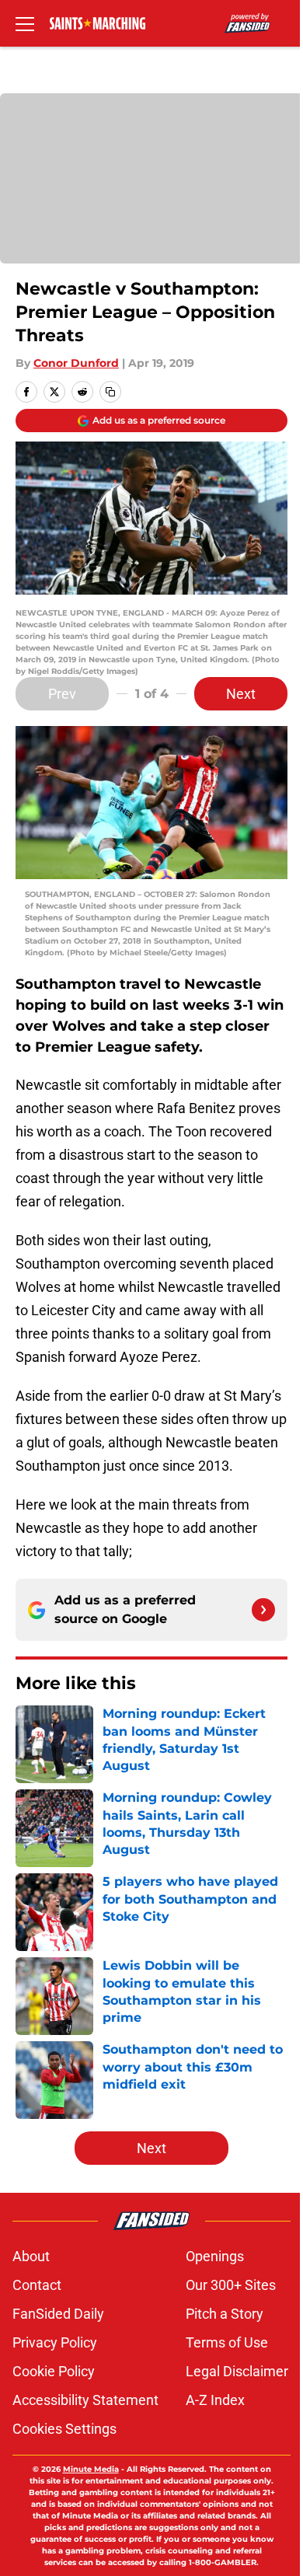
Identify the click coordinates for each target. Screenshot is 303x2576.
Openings (215, 2256)
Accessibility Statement (85, 2400)
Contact (37, 2285)
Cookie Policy (54, 2371)
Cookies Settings (64, 2429)
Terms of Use (227, 2342)
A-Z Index (215, 2400)
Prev (62, 694)
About (31, 2256)
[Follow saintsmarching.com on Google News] (263, 1610)
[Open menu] (25, 23)
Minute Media (91, 2469)
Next (241, 694)
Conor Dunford (76, 363)
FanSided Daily (58, 2314)
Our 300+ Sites (231, 2285)
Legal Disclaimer (237, 2371)
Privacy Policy (55, 2342)
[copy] (110, 392)
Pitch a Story (225, 2314)
